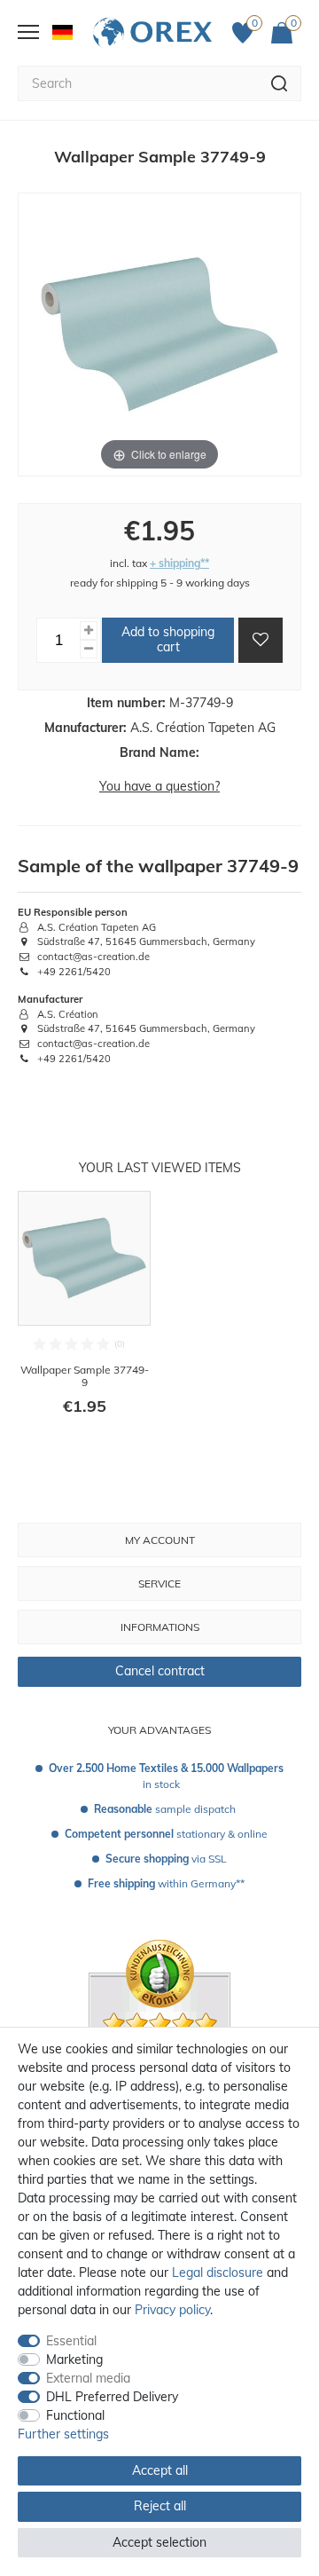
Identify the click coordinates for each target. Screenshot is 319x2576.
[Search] (280, 83)
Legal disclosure (218, 2273)
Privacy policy (172, 2310)
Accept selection (159, 2542)
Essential (71, 2341)
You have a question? (159, 786)
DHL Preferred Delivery (112, 2397)
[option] (84, 1315)
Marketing (74, 2359)
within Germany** (166, 1883)
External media (88, 2378)
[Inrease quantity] (89, 630)
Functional (75, 2415)
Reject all (160, 2506)
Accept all (160, 2470)
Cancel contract (160, 1671)
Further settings (63, 2434)
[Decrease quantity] (89, 649)
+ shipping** (179, 563)
